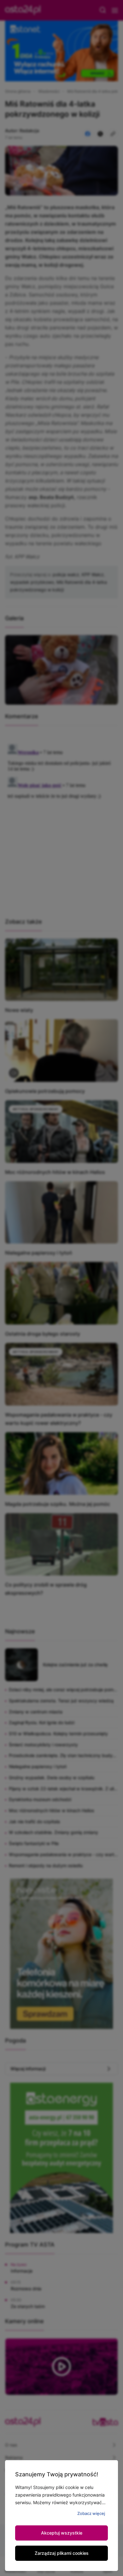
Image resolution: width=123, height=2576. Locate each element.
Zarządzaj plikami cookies (62, 2553)
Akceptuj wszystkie (62, 2533)
